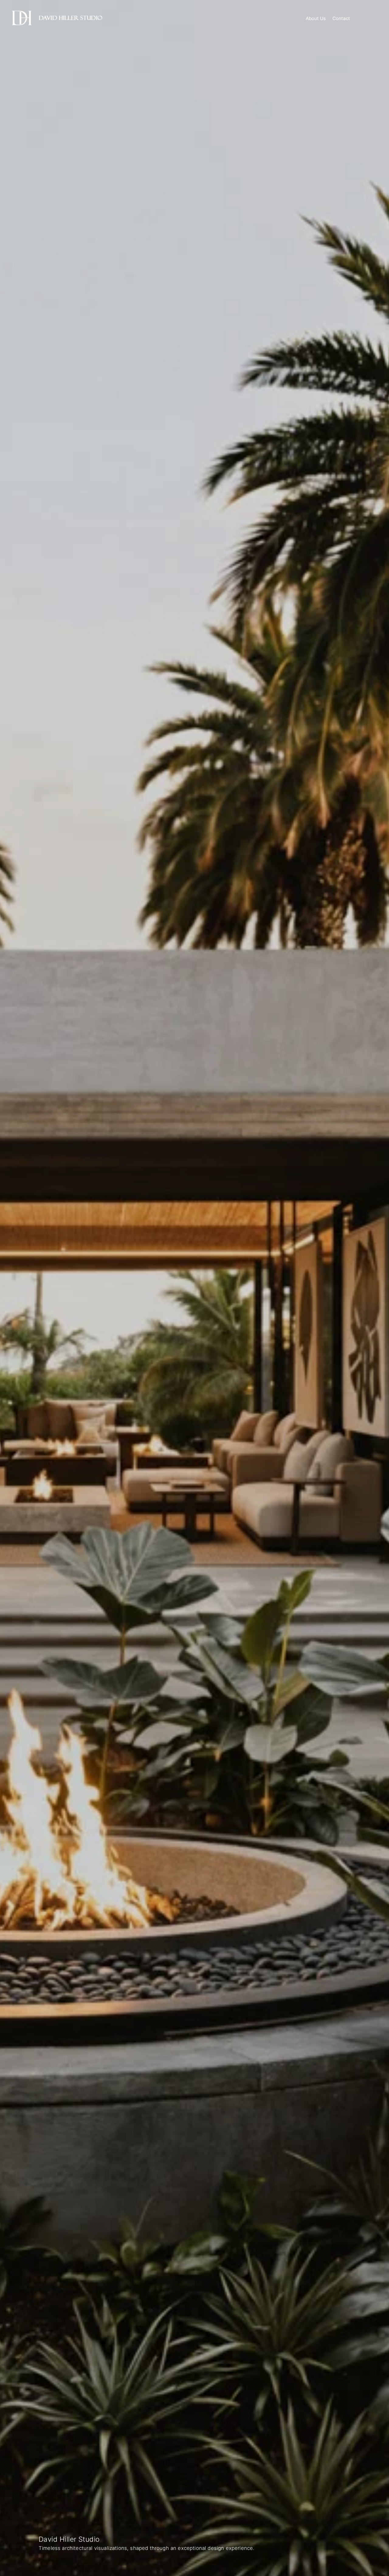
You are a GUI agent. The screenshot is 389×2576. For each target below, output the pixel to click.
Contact (341, 18)
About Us (316, 18)
